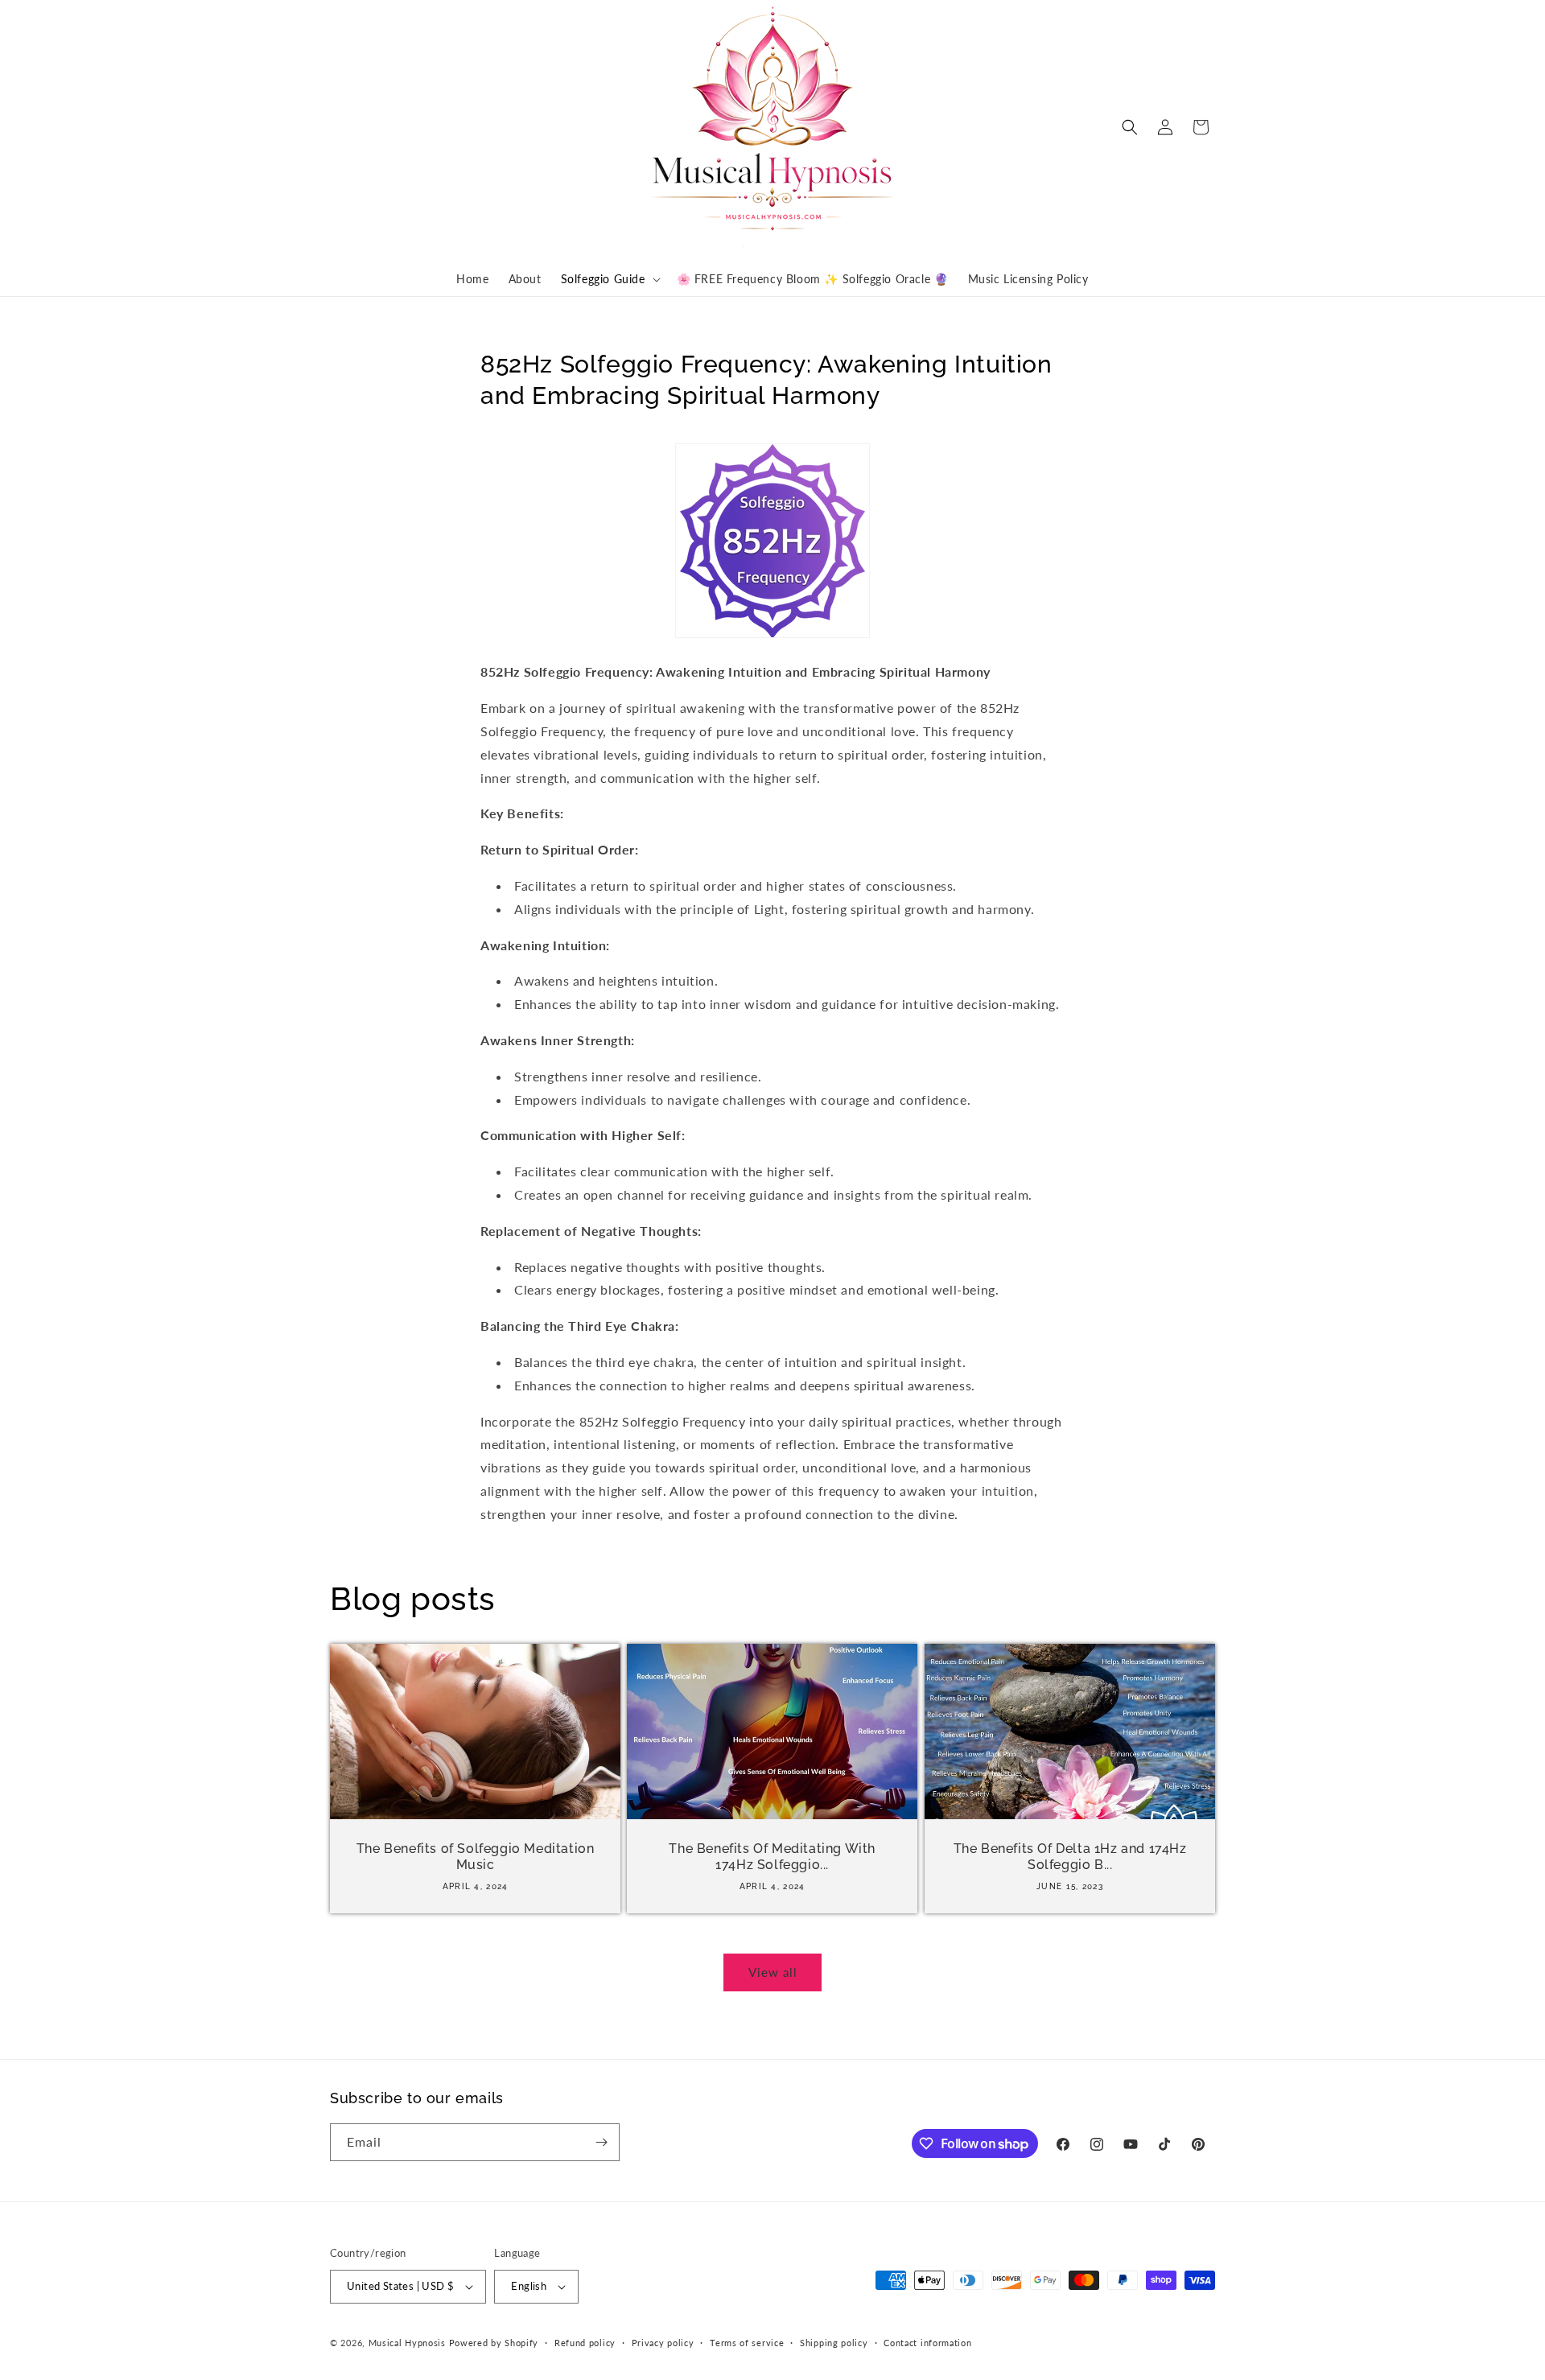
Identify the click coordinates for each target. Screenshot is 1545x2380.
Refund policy (585, 2343)
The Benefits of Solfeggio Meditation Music (476, 1856)
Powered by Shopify (494, 2343)
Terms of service (747, 2343)
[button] (609, 279)
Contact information (927, 2343)
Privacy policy (663, 2343)
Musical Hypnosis (407, 2343)
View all (773, 1972)
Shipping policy (834, 2343)
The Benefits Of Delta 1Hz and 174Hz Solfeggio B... (1069, 1856)
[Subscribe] (601, 2142)
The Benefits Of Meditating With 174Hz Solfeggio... (773, 1856)
